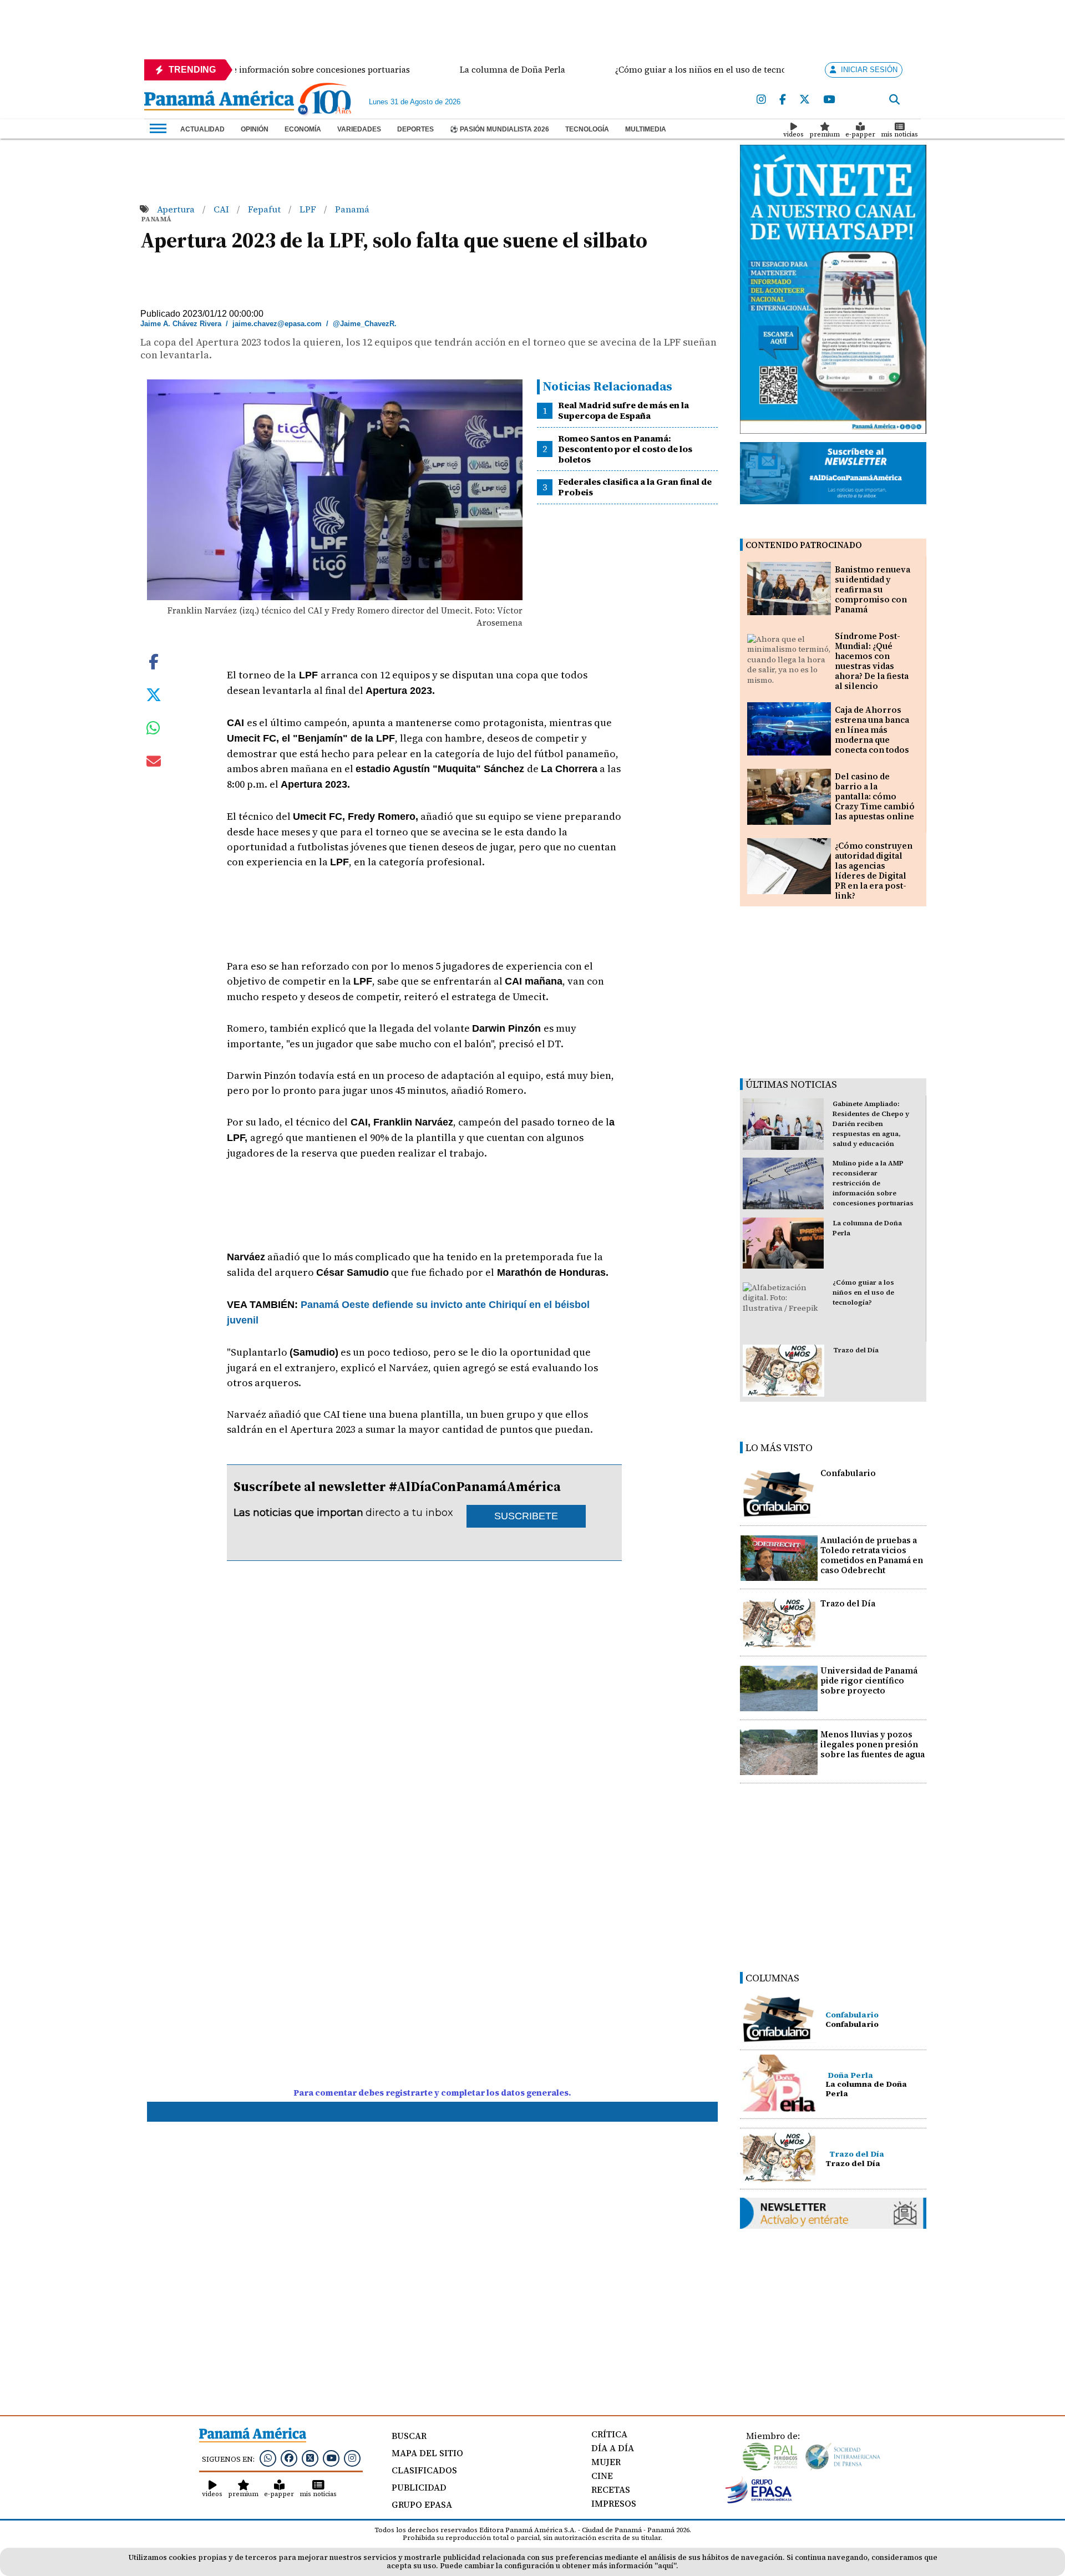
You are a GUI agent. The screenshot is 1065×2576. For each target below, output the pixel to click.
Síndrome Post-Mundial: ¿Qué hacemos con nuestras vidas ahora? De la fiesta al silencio (872, 661)
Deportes (415, 129)
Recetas (611, 2489)
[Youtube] (829, 100)
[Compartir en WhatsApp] (153, 731)
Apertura (177, 209)
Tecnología (587, 129)
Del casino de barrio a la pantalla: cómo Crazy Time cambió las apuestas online (875, 796)
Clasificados (424, 2470)
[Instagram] (761, 100)
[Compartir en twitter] (154, 694)
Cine (602, 2476)
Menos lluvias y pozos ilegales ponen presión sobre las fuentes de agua (873, 1744)
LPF (309, 209)
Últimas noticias (791, 1084)
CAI (222, 209)
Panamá (352, 209)
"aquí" (665, 2566)
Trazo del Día (856, 1350)
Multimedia (646, 129)
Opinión (255, 129)
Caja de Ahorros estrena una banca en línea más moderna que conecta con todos (872, 730)
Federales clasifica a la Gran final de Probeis (635, 487)
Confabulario (848, 1473)
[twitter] (805, 100)
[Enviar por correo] (154, 763)
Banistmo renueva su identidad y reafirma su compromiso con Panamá (873, 589)
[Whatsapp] (268, 2458)
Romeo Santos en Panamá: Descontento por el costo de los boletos (625, 449)
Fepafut (265, 209)
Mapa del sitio (427, 2453)
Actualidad (202, 129)
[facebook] (783, 100)
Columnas (772, 1978)
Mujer (606, 2462)
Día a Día (613, 2448)
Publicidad (419, 2487)
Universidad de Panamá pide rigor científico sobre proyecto (869, 1680)
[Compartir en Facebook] (154, 661)
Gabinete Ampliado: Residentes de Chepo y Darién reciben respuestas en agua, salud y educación (871, 1124)
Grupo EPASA (422, 2504)
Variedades (359, 129)
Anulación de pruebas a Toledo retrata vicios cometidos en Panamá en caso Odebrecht (872, 1555)
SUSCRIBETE (526, 1516)
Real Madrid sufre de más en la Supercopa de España (623, 410)
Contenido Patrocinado (804, 545)
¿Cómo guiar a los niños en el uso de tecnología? (863, 1292)
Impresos (614, 2503)
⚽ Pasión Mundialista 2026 (499, 129)
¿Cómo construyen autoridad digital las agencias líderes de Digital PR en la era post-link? (874, 871)
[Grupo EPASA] (759, 2501)
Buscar (409, 2436)
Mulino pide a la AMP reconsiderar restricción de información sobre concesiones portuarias (873, 1183)
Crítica (609, 2434)
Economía (303, 129)
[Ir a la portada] (219, 102)
